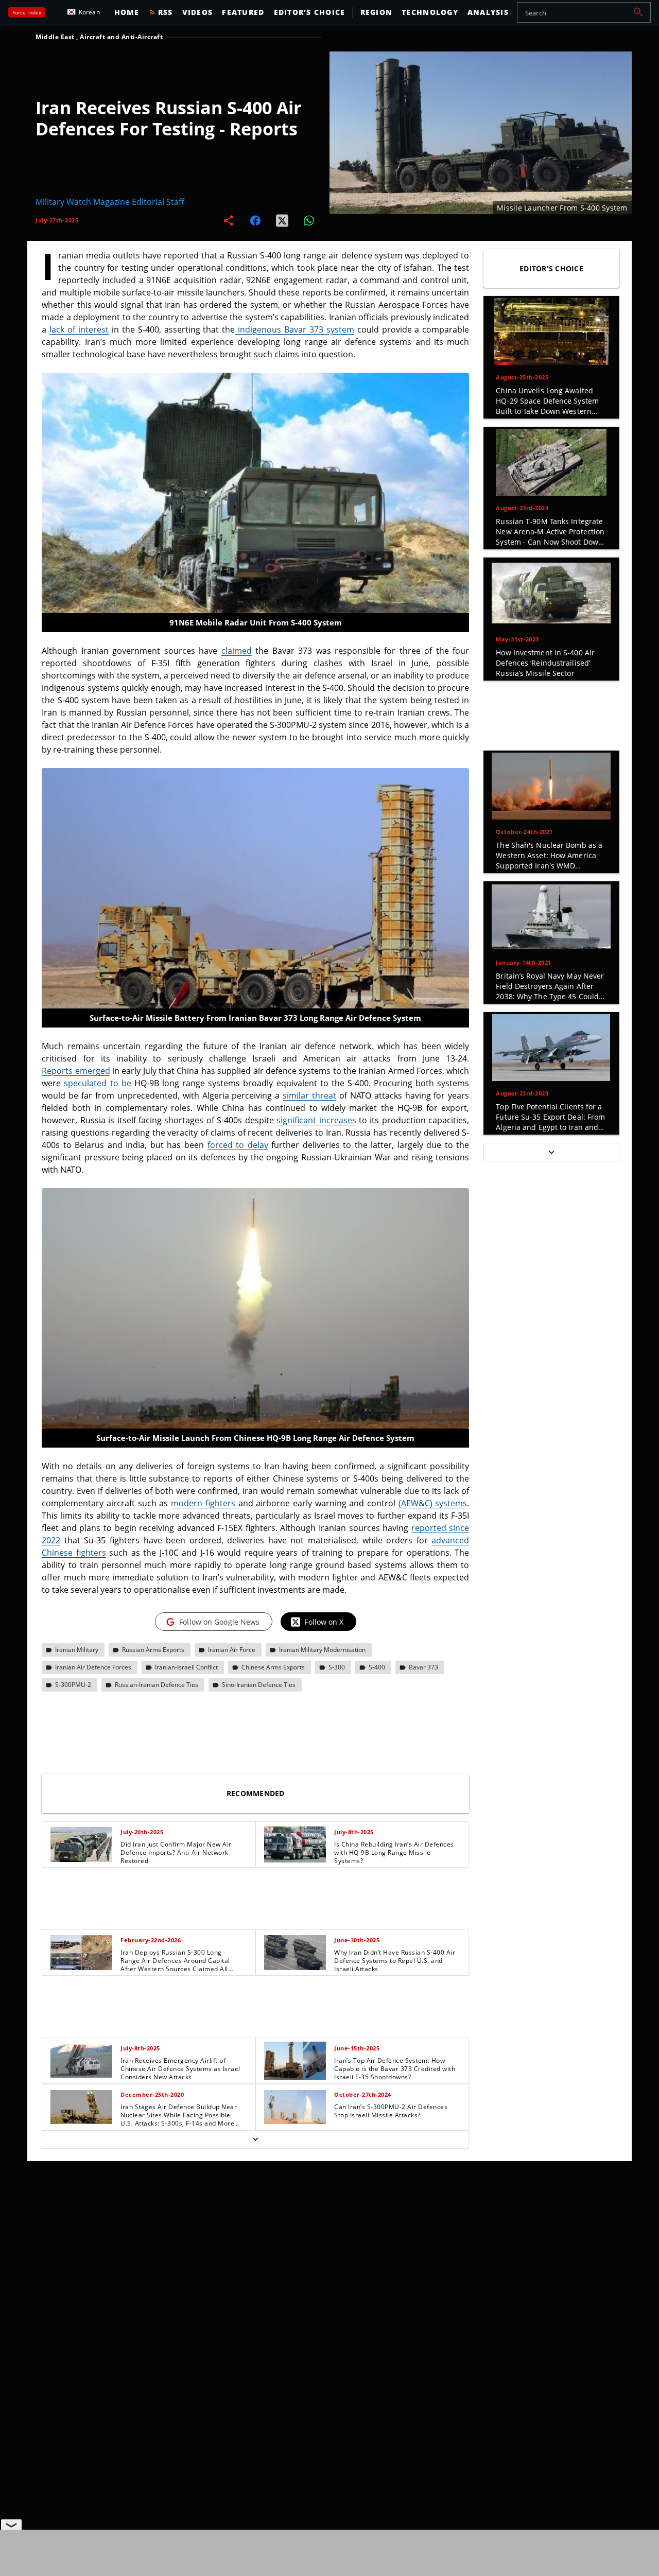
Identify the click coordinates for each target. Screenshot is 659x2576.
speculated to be (97, 1083)
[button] (638, 12)
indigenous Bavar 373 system (294, 329)
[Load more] (255, 2139)
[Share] (229, 220)
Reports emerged (76, 1071)
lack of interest (79, 329)
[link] (149, 1844)
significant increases (316, 1120)
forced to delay (238, 1145)
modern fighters (204, 1503)
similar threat (309, 1095)
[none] (255, 1985)
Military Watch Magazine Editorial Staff (110, 202)
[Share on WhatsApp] (309, 220)
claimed (237, 651)
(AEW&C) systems (433, 1503)
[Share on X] (282, 220)
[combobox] (584, 12)
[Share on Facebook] (255, 220)
